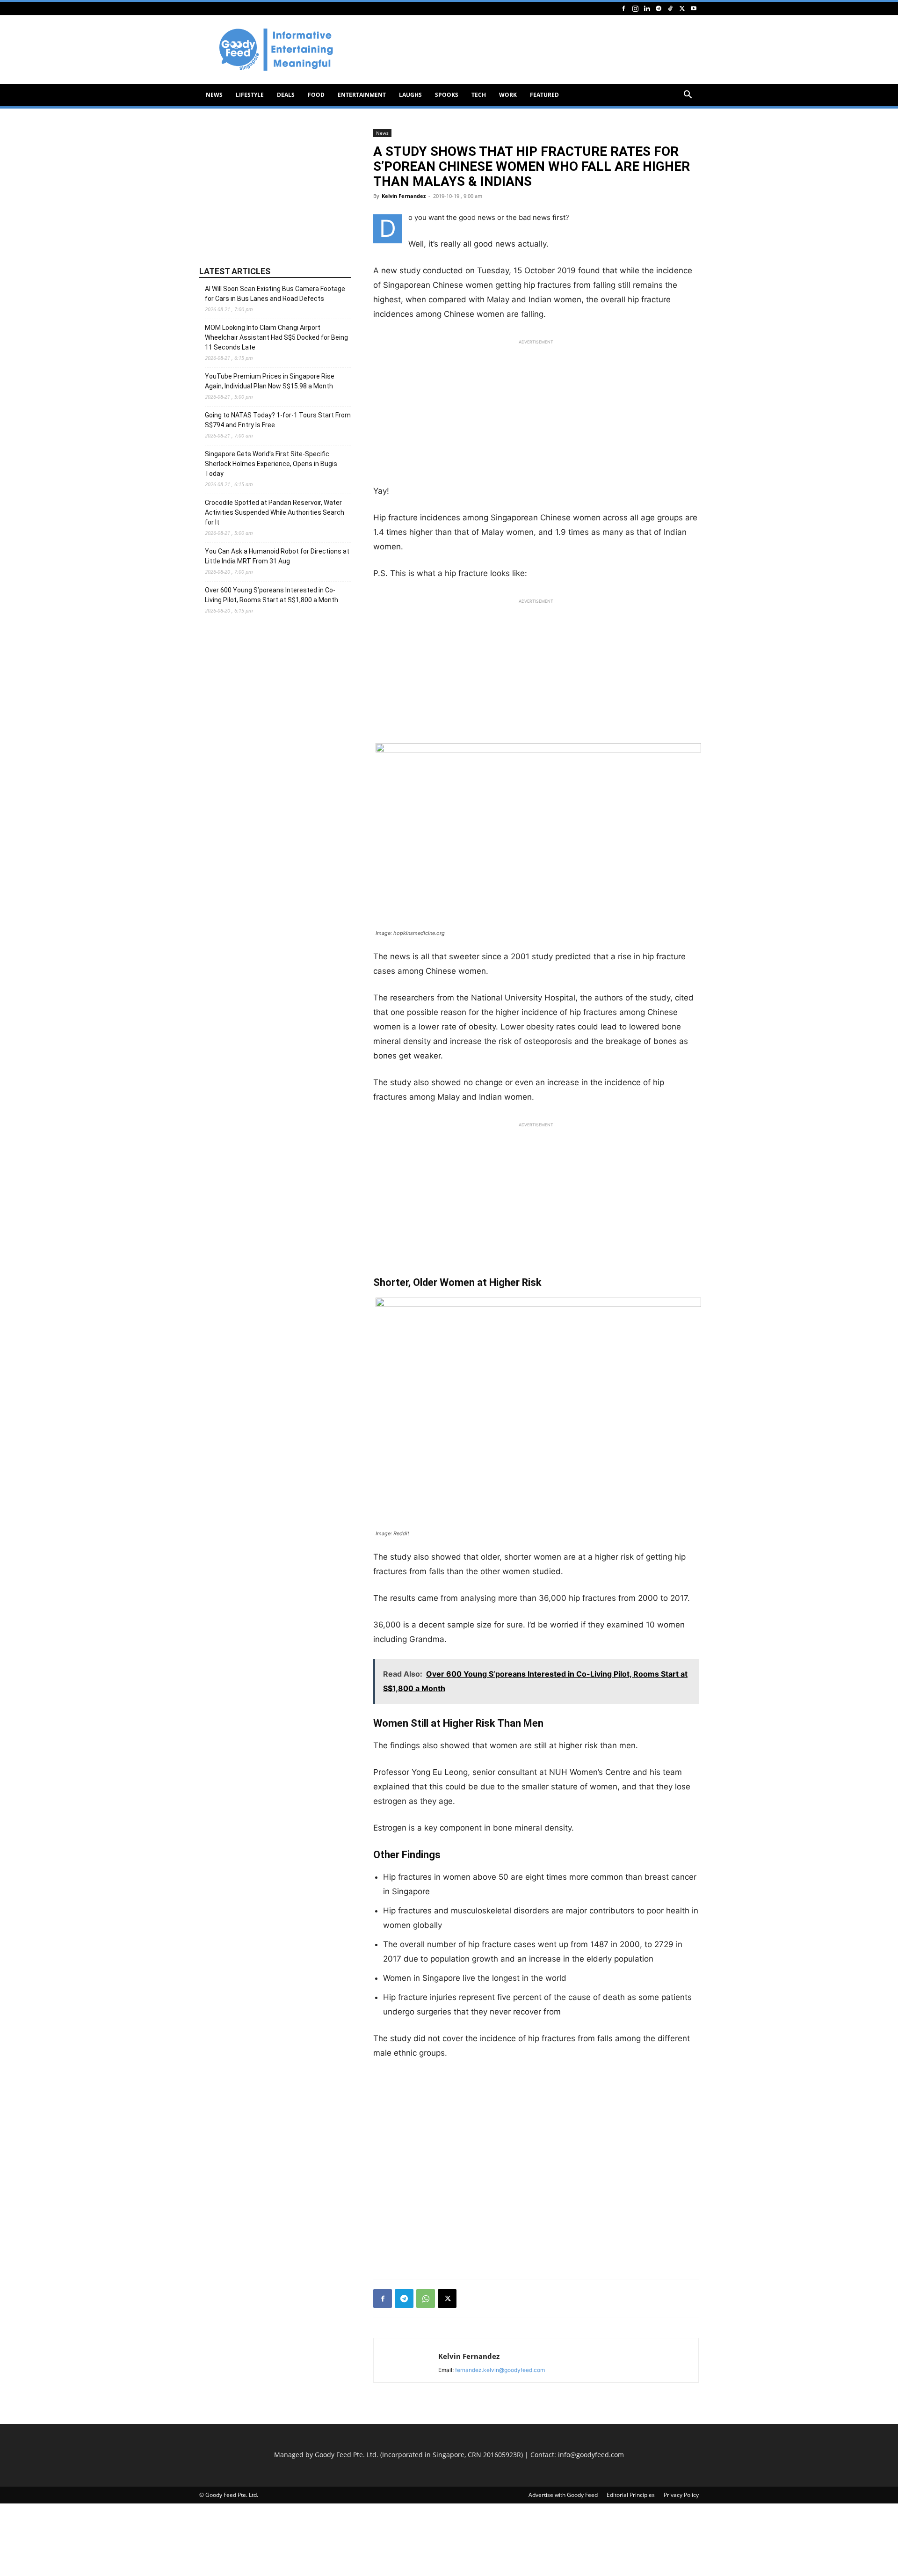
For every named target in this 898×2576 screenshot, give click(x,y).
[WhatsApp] (426, 2299)
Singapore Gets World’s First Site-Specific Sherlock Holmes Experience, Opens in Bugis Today (271, 464)
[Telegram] (659, 8)
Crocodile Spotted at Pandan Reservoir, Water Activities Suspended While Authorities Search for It (275, 512)
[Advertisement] (529, 50)
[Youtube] (694, 8)
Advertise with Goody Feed (563, 2495)
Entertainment (362, 95)
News (214, 95)
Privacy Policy (681, 2495)
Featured (544, 95)
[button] (688, 96)
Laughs (410, 95)
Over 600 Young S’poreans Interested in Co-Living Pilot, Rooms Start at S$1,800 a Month (272, 595)
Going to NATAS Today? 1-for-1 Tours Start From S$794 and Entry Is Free (278, 420)
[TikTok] (670, 8)
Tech (479, 95)
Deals (286, 95)
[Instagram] (635, 8)
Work (508, 95)
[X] (682, 8)
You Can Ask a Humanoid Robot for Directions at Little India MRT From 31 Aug (277, 556)
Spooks (447, 95)
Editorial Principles (631, 2495)
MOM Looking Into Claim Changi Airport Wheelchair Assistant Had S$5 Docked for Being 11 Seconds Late (276, 337)
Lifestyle (250, 95)
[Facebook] (623, 8)
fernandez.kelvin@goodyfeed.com (500, 2370)
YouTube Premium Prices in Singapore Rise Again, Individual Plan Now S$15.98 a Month (270, 381)
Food (316, 95)
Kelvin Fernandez (404, 196)
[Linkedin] (647, 8)
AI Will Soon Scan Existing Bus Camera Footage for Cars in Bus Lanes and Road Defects (275, 294)
